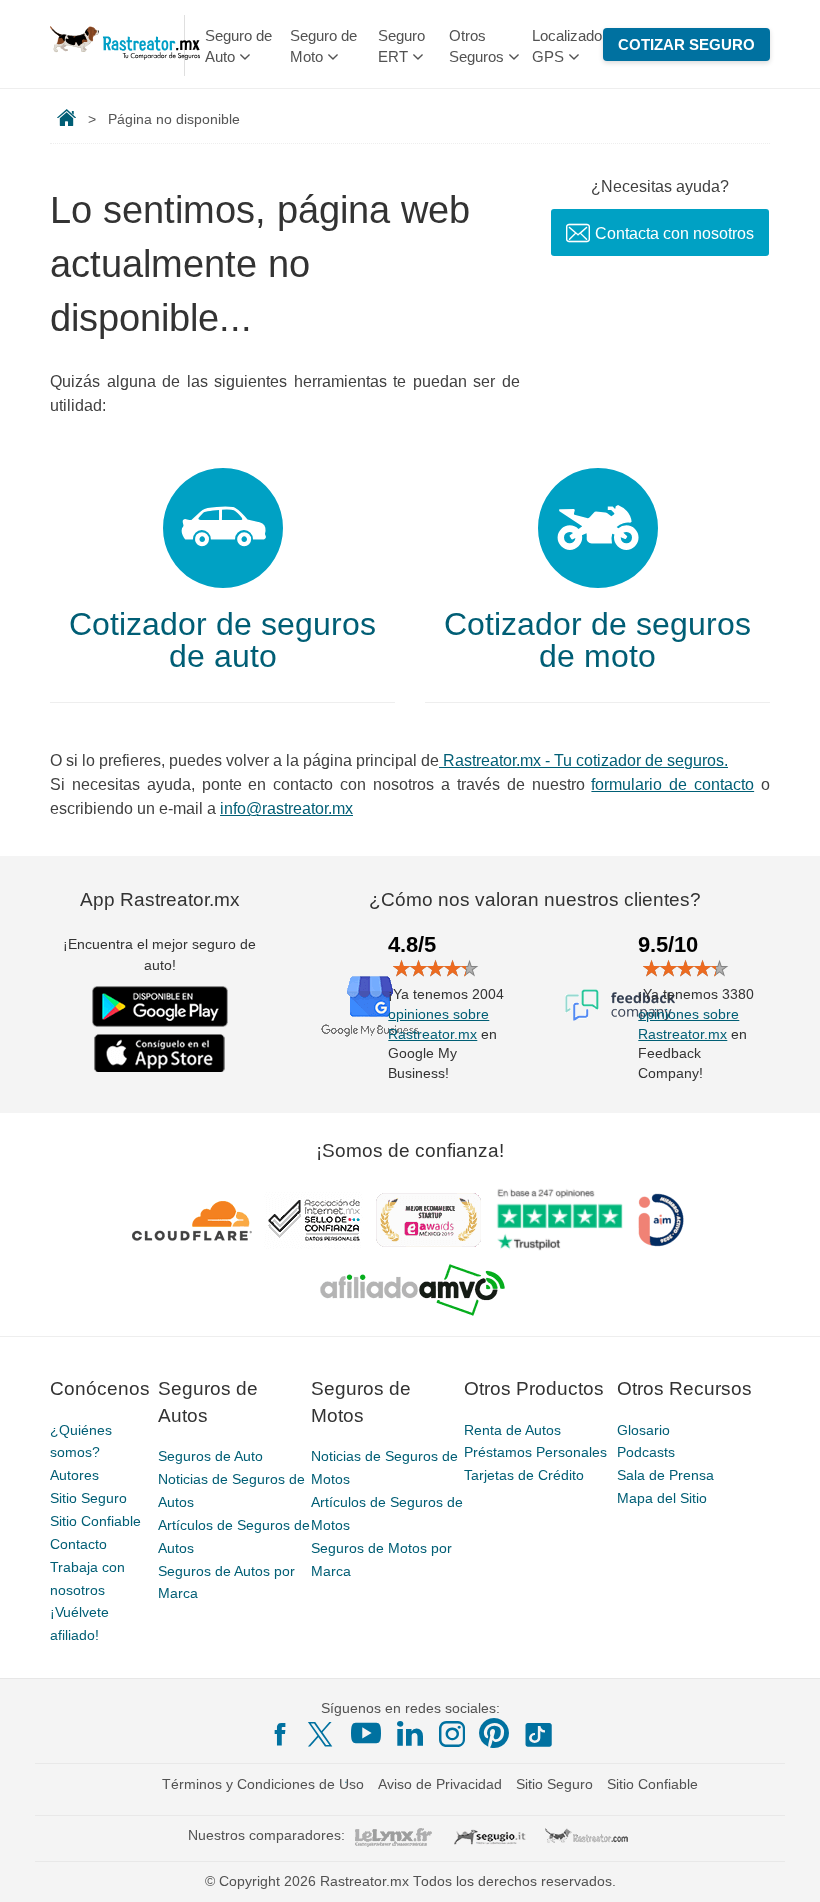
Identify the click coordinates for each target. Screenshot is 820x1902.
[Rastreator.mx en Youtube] (366, 1733)
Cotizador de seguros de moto (597, 640)
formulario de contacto (672, 784)
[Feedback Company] (620, 1005)
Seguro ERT (401, 46)
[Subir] (783, 1865)
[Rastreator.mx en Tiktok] (538, 1733)
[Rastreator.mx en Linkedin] (410, 1733)
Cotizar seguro (686, 44)
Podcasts (646, 1452)
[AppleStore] (160, 1053)
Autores (74, 1475)
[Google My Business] (370, 1005)
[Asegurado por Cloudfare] (192, 1220)
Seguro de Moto (323, 46)
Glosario (643, 1430)
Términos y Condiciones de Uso (263, 1784)
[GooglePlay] (160, 1006)
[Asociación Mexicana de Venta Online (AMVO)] (412, 1290)
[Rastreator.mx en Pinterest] (494, 1733)
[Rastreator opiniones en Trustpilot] (559, 1219)
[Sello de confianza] (314, 1220)
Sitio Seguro (88, 1498)
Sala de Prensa (665, 1475)
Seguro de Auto (238, 46)
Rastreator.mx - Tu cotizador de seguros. (583, 760)
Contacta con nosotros (674, 233)
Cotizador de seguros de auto (222, 640)
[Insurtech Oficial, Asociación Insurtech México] (661, 1220)
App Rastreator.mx (160, 899)
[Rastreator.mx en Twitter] (322, 1733)
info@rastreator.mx (286, 808)
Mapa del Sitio (662, 1498)
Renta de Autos (512, 1430)
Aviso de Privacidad (440, 1784)
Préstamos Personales (535, 1452)
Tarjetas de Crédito (524, 1475)
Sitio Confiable (95, 1521)
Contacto (78, 1544)
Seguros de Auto (210, 1456)
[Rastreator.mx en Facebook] (280, 1734)
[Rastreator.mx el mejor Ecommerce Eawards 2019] (428, 1220)
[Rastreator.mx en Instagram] (452, 1734)
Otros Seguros (476, 46)
